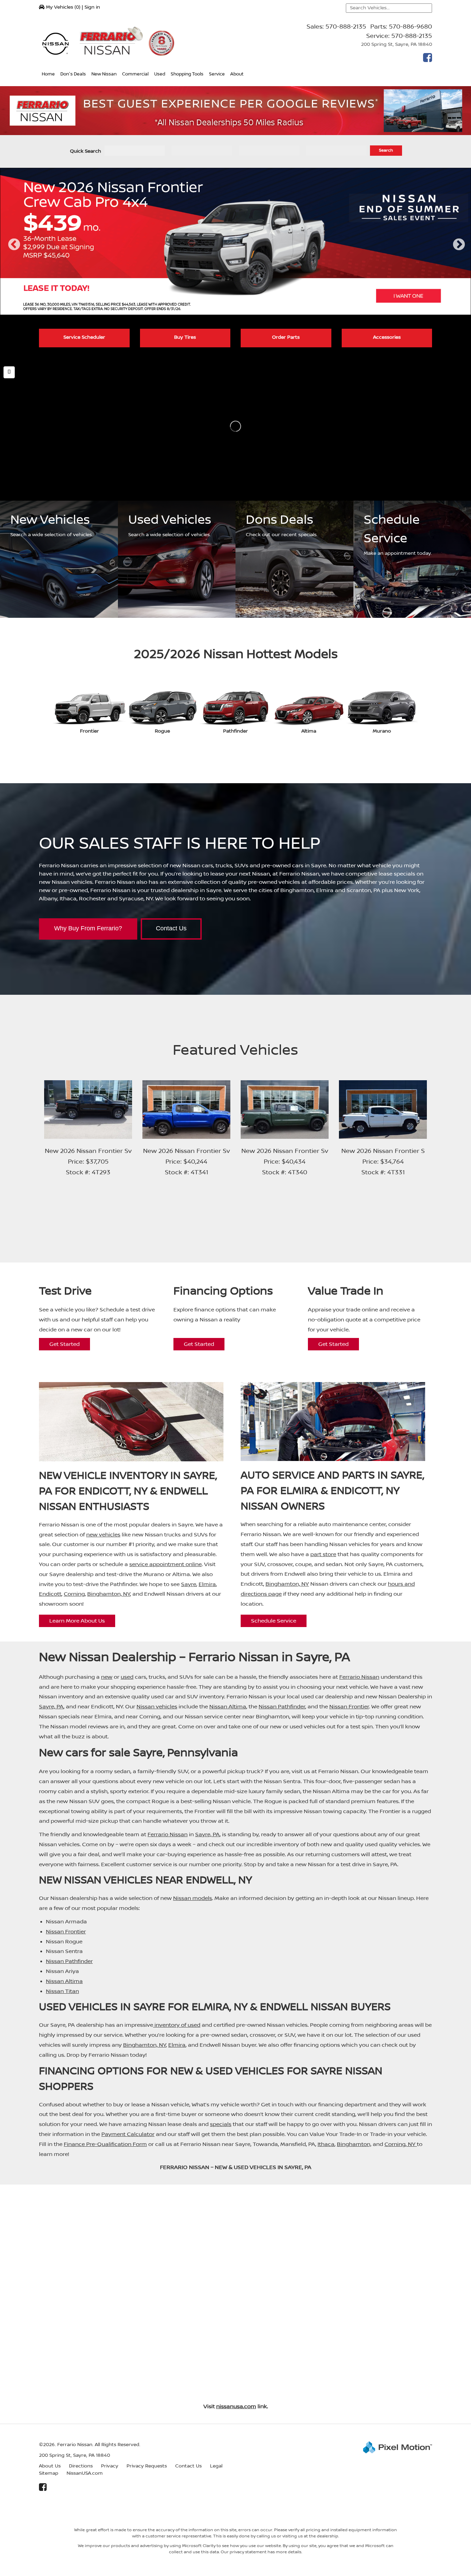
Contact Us (171, 928)
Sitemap (49, 2473)
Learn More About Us (77, 1621)
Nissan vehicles (157, 1707)
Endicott (50, 1594)
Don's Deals (73, 74)
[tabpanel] (235, 241)
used (127, 1677)
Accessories (387, 337)
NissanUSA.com (85, 2473)
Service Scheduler (84, 337)
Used (160, 74)
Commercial (135, 74)
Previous (14, 251)
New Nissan (104, 74)
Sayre (189, 1584)
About (237, 74)
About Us (50, 2466)
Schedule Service (274, 1621)
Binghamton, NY (109, 1594)
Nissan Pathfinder (282, 1707)
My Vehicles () (63, 7)
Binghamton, (354, 2144)
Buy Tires (185, 337)
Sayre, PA (51, 1707)
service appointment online (166, 1564)
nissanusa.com (236, 2406)
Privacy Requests (147, 2466)
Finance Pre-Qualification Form (105, 2144)
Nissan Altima (228, 1707)
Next (459, 251)
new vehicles (103, 1535)
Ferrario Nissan (359, 1677)
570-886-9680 (410, 27)
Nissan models (193, 1898)
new (107, 1677)
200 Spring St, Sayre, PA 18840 (397, 44)
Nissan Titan (62, 1991)
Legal (216, 2466)
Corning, (396, 2144)
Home (48, 74)
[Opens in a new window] (426, 60)
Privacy (110, 2466)
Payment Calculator (128, 2134)
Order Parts (286, 337)
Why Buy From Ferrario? (88, 928)
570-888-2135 (346, 27)
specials (221, 2124)
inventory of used (177, 2025)
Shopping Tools (187, 74)
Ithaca (326, 2144)
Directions (81, 2466)
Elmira (207, 1584)
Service (217, 74)
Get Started (64, 1344)
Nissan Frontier (349, 1707)
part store (323, 1554)
